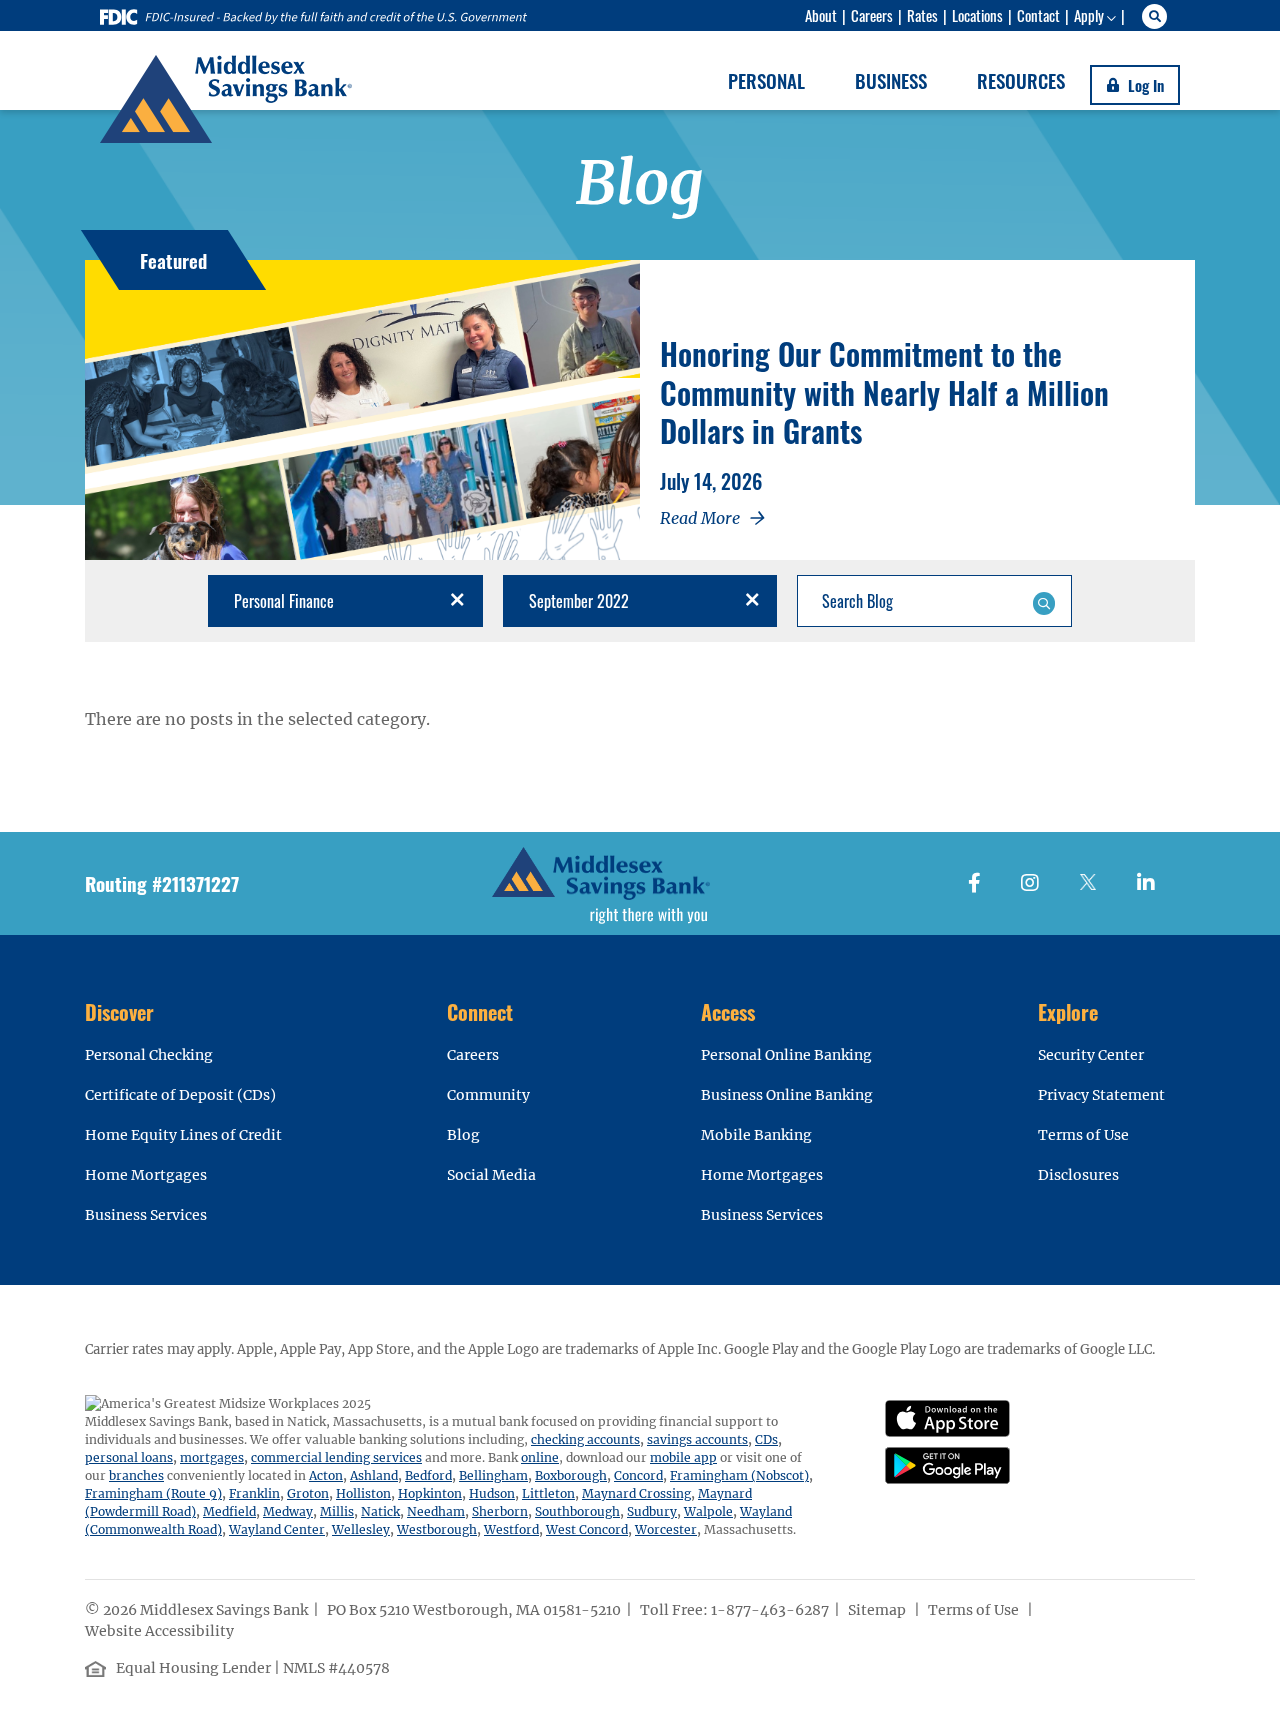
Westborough (437, 1529)
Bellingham (493, 1475)
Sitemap (878, 1610)
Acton (326, 1475)
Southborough (577, 1511)
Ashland (374, 1475)
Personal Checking (149, 1055)
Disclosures (1078, 1175)
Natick (380, 1511)
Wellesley (361, 1529)
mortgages (212, 1457)
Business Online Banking (787, 1095)
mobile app (683, 1457)
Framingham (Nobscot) (739, 1475)
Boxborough (571, 1475)
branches (136, 1475)
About (821, 15)
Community (488, 1095)
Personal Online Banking (786, 1055)
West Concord (587, 1529)
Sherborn (500, 1511)
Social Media (491, 1175)
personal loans (129, 1457)
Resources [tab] (1021, 80)
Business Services (146, 1215)
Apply (1089, 15)
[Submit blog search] (1043, 601)
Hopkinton (430, 1493)
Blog (463, 1135)
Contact (1038, 15)
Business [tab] (891, 80)
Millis (337, 1511)
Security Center (1091, 1055)
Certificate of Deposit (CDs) (180, 1095)
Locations (977, 15)
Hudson (492, 1493)
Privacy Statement (1101, 1095)
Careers (872, 15)
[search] (1157, 16)
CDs (766, 1439)
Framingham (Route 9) (153, 1493)
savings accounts (697, 1439)
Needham (436, 1511)
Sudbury (652, 1511)
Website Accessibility (161, 1631)
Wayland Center (277, 1529)
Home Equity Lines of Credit (183, 1135)
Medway (288, 1511)
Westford (511, 1529)
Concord (638, 1475)
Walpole (708, 1511)
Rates (922, 15)
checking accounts (585, 1439)
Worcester (666, 1529)
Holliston (363, 1493)
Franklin (254, 1493)
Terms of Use (1083, 1135)
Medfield (229, 1511)
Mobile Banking (756, 1135)
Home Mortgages (146, 1175)
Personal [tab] (766, 80)
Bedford (428, 1475)
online (540, 1457)
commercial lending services (336, 1457)
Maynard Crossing (636, 1493)
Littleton (548, 1493)
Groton (308, 1493)
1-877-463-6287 (770, 1610)
